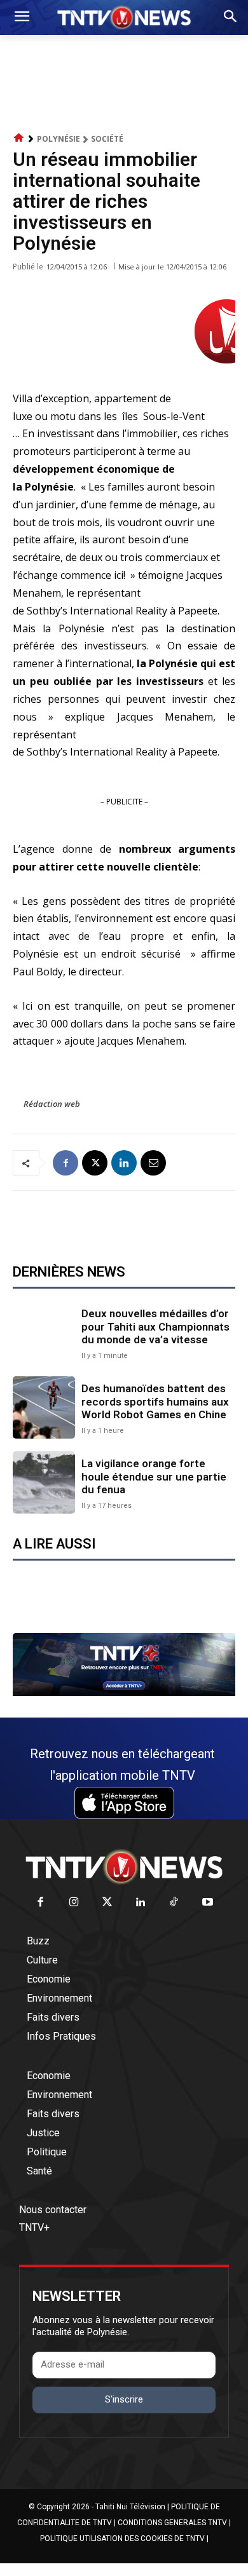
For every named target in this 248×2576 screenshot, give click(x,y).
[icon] (19, 138)
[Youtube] (208, 1903)
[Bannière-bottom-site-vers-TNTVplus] (124, 1693)
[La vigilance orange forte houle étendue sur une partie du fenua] (44, 1482)
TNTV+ (34, 2227)
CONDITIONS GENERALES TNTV (172, 2523)
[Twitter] (108, 1903)
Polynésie (59, 139)
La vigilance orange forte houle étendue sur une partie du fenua (154, 1476)
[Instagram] (74, 1903)
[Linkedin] (124, 1163)
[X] (95, 1163)
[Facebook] (65, 1163)
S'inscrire (124, 2399)
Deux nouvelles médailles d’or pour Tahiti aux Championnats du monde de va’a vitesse (155, 1326)
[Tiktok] (175, 1903)
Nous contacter (53, 2210)
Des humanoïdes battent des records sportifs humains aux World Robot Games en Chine (155, 1401)
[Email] (153, 1163)
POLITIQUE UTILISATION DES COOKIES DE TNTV (122, 2539)
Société (107, 139)
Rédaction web (52, 1104)
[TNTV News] (124, 1867)
